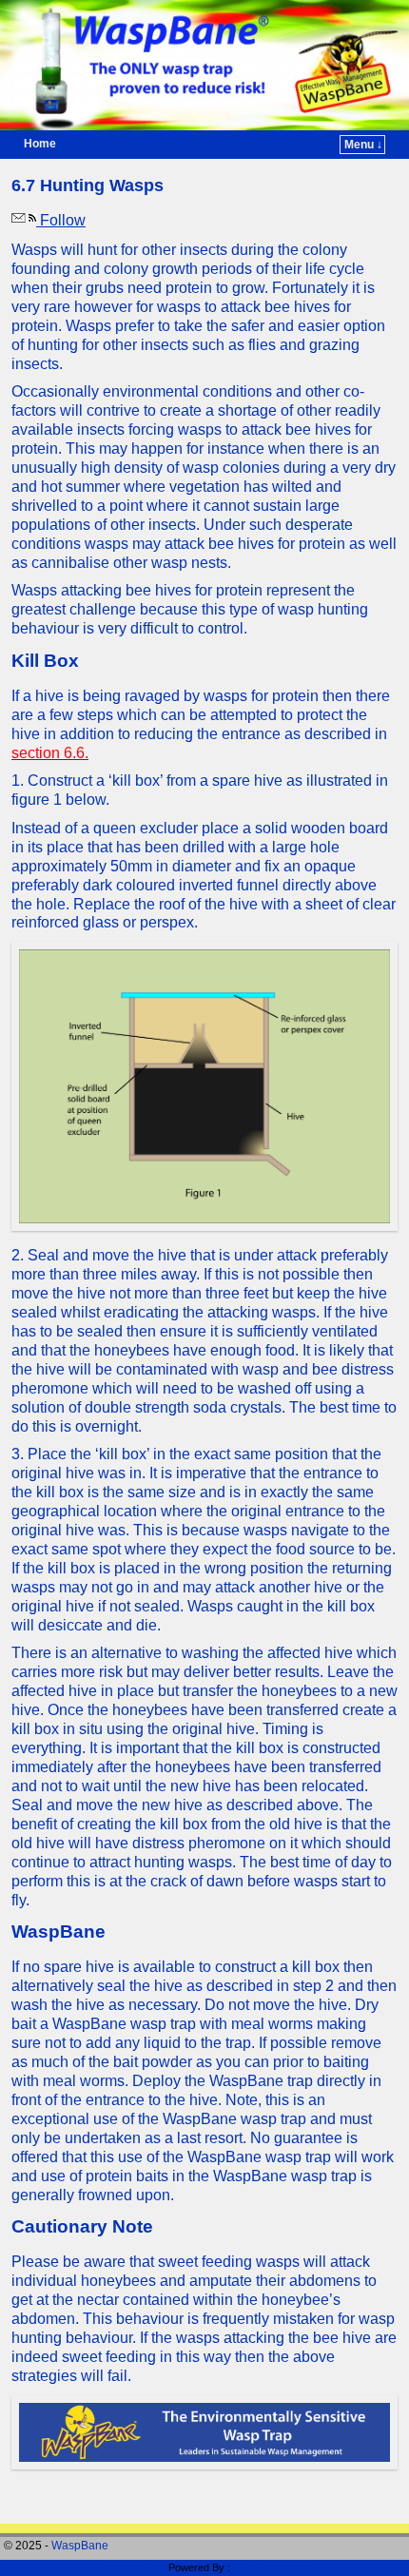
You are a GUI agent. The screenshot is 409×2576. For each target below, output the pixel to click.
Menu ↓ (363, 145)
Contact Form (134, 2567)
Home (40, 144)
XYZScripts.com (271, 2567)
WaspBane (80, 2546)
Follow (61, 220)
